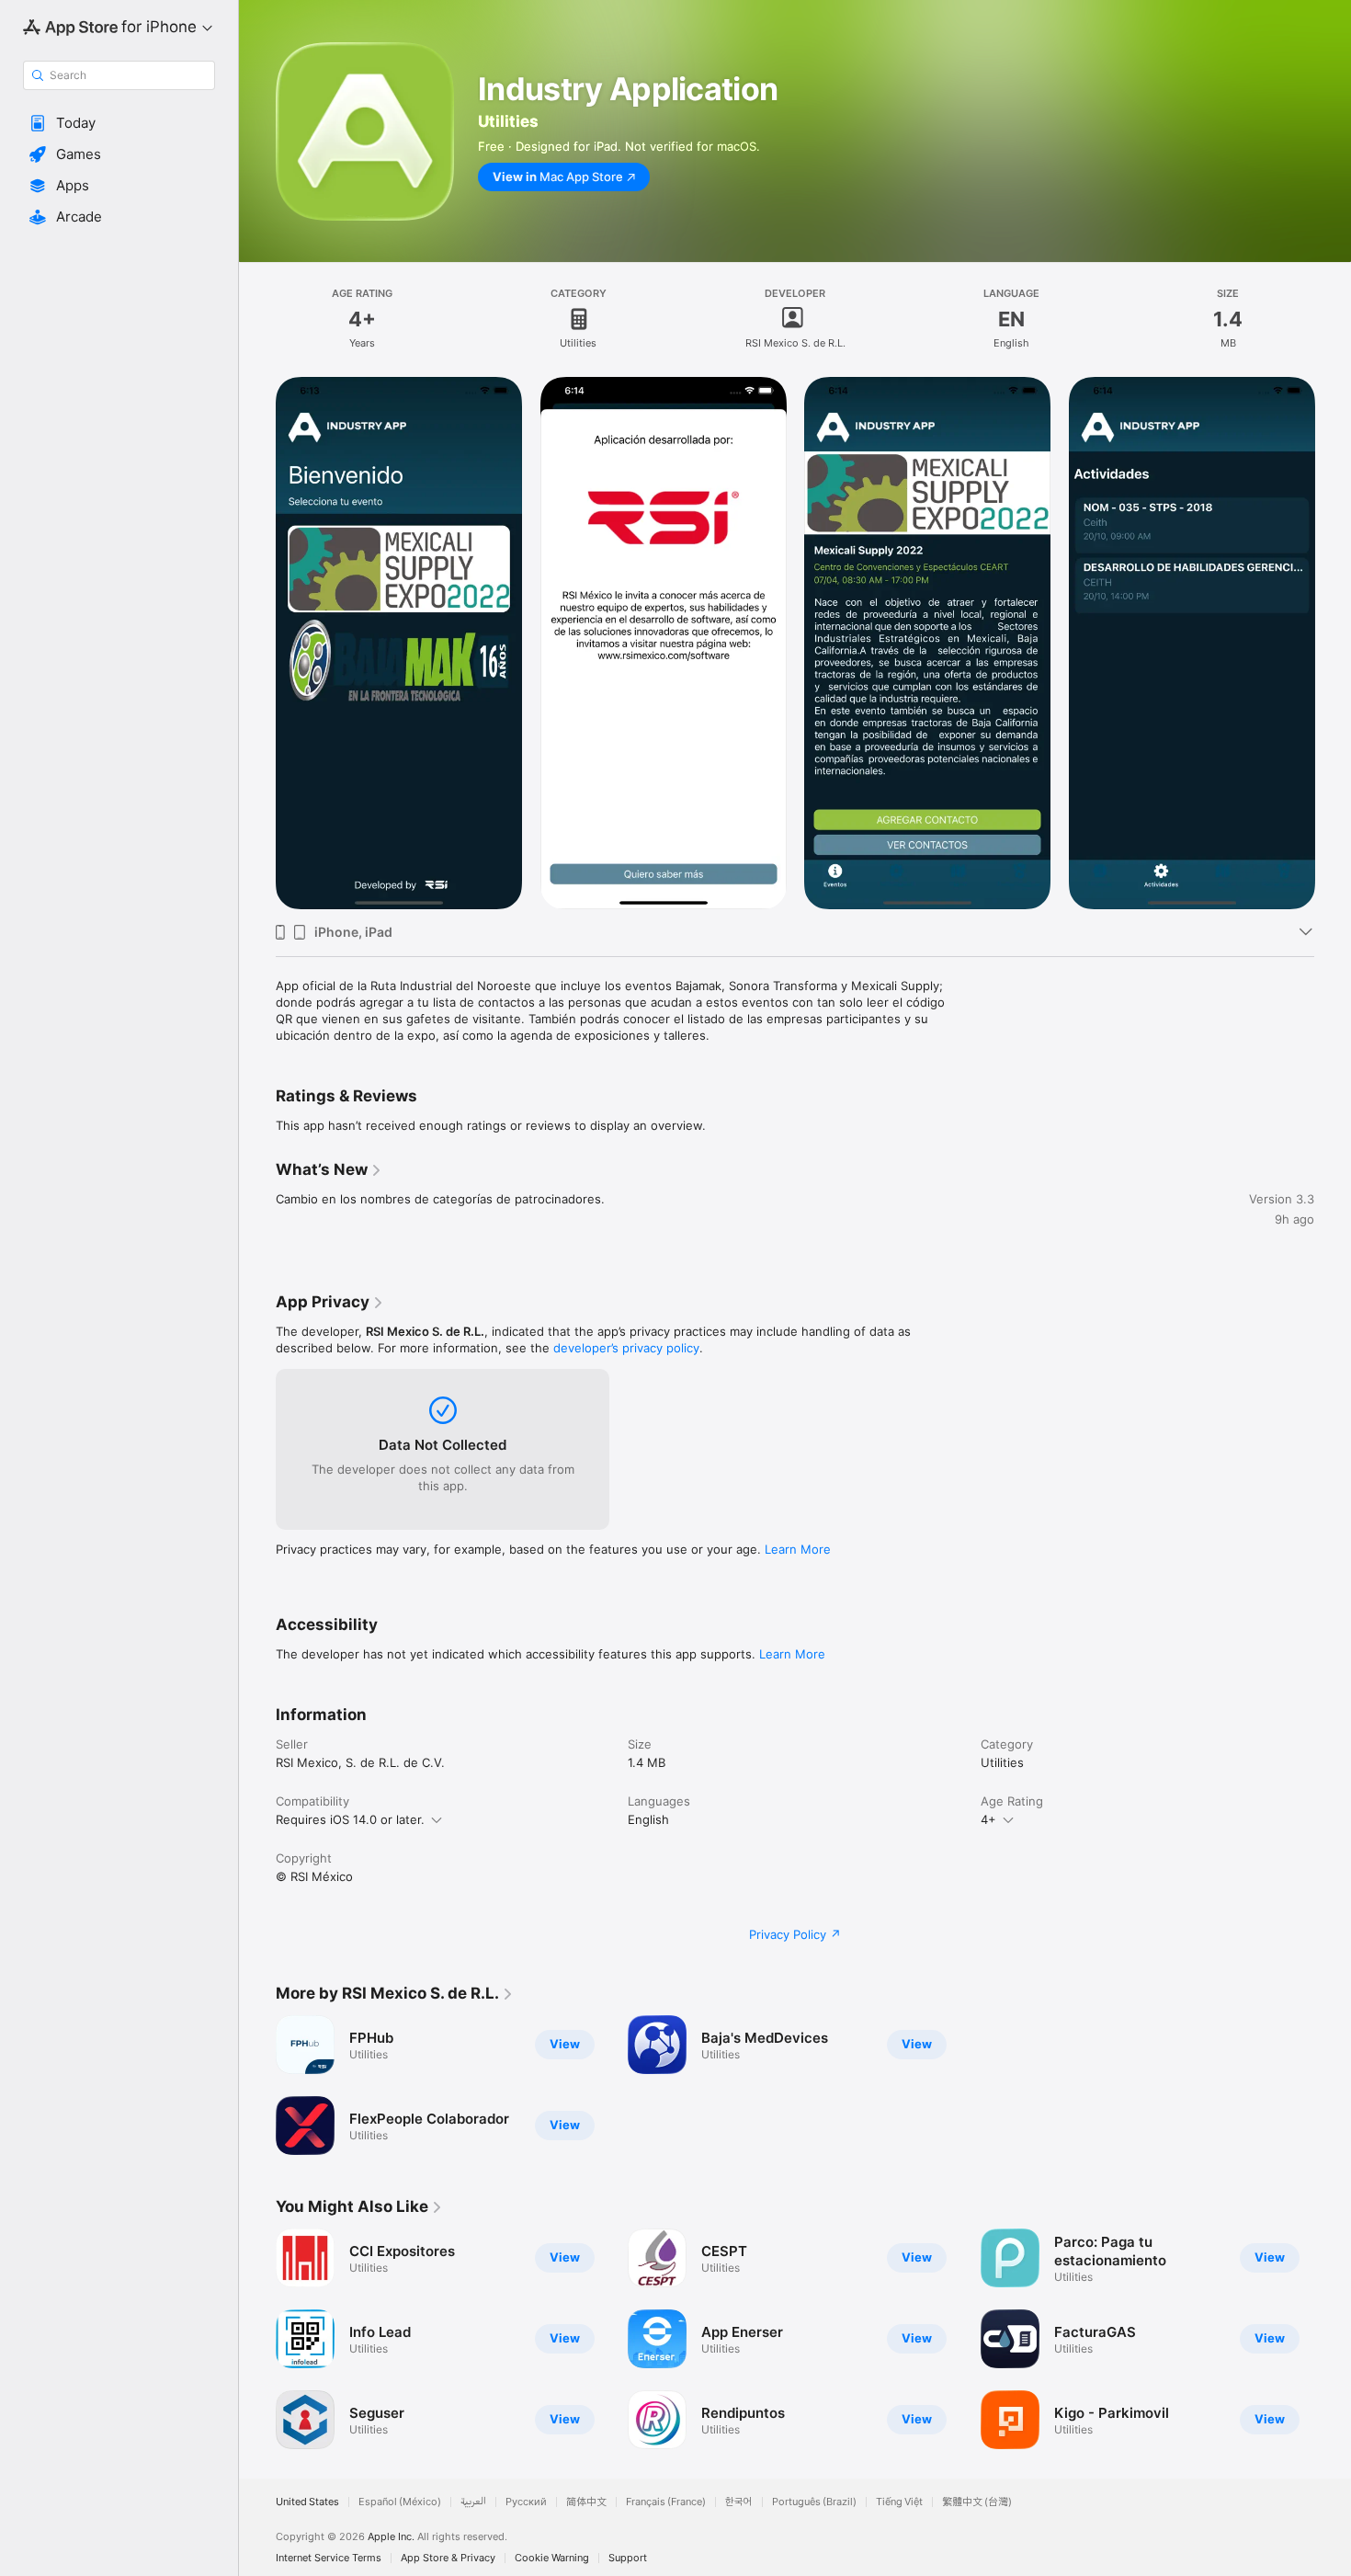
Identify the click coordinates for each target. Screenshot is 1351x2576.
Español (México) (400, 2502)
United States (307, 2502)
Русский (526, 2502)
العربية (473, 2502)
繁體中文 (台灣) (977, 2502)
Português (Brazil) (814, 2502)
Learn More (798, 1549)
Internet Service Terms (329, 2558)
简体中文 (586, 2502)
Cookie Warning (552, 2558)
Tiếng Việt (899, 2502)
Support (628, 2558)
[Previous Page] (257, 644)
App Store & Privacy (448, 2558)
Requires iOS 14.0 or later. (350, 1819)
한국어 (739, 2502)
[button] (119, 123)
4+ (988, 1819)
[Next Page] (1333, 644)
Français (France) (666, 2502)
